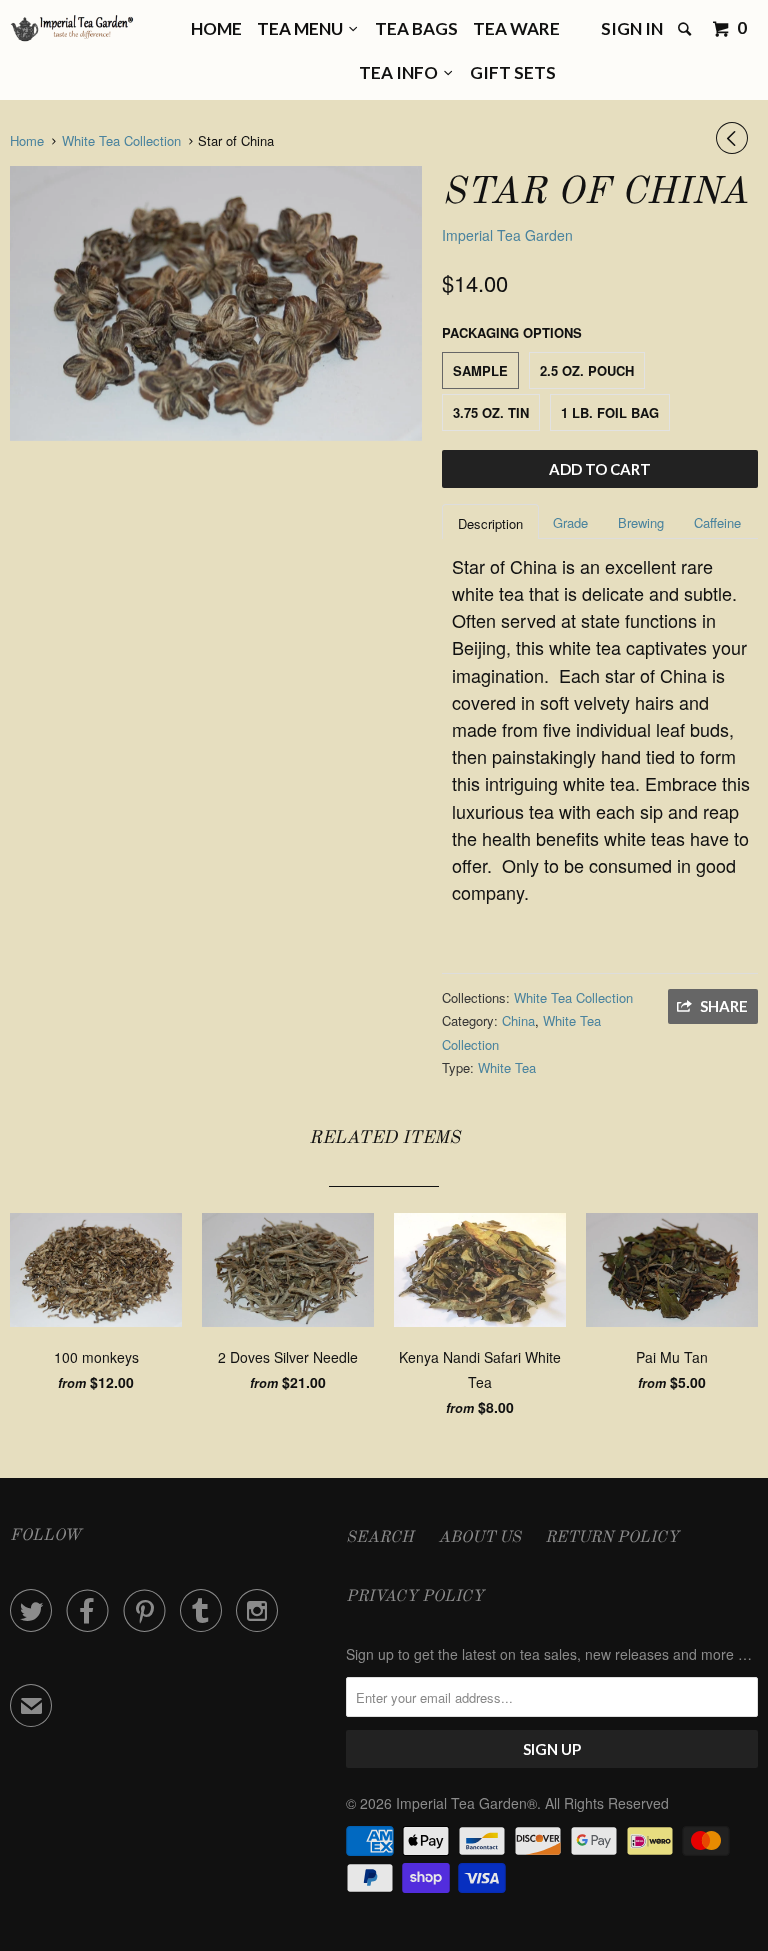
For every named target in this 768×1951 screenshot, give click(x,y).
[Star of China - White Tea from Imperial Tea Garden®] (216, 303)
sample (480, 370)
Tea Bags (416, 28)
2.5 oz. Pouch (587, 370)
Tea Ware (516, 28)
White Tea (507, 1067)
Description (490, 523)
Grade (570, 522)
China (518, 1020)
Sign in (632, 28)
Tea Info (401, 72)
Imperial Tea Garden (507, 235)
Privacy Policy (415, 1597)
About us (479, 1538)
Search (380, 1538)
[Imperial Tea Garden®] (72, 28)
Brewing (641, 522)
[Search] (686, 29)
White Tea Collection (573, 997)
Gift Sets (513, 72)
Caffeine (717, 522)
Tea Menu (303, 28)
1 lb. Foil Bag (610, 412)
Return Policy (612, 1538)
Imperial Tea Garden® (466, 1803)
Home (216, 28)
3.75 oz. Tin (491, 412)
